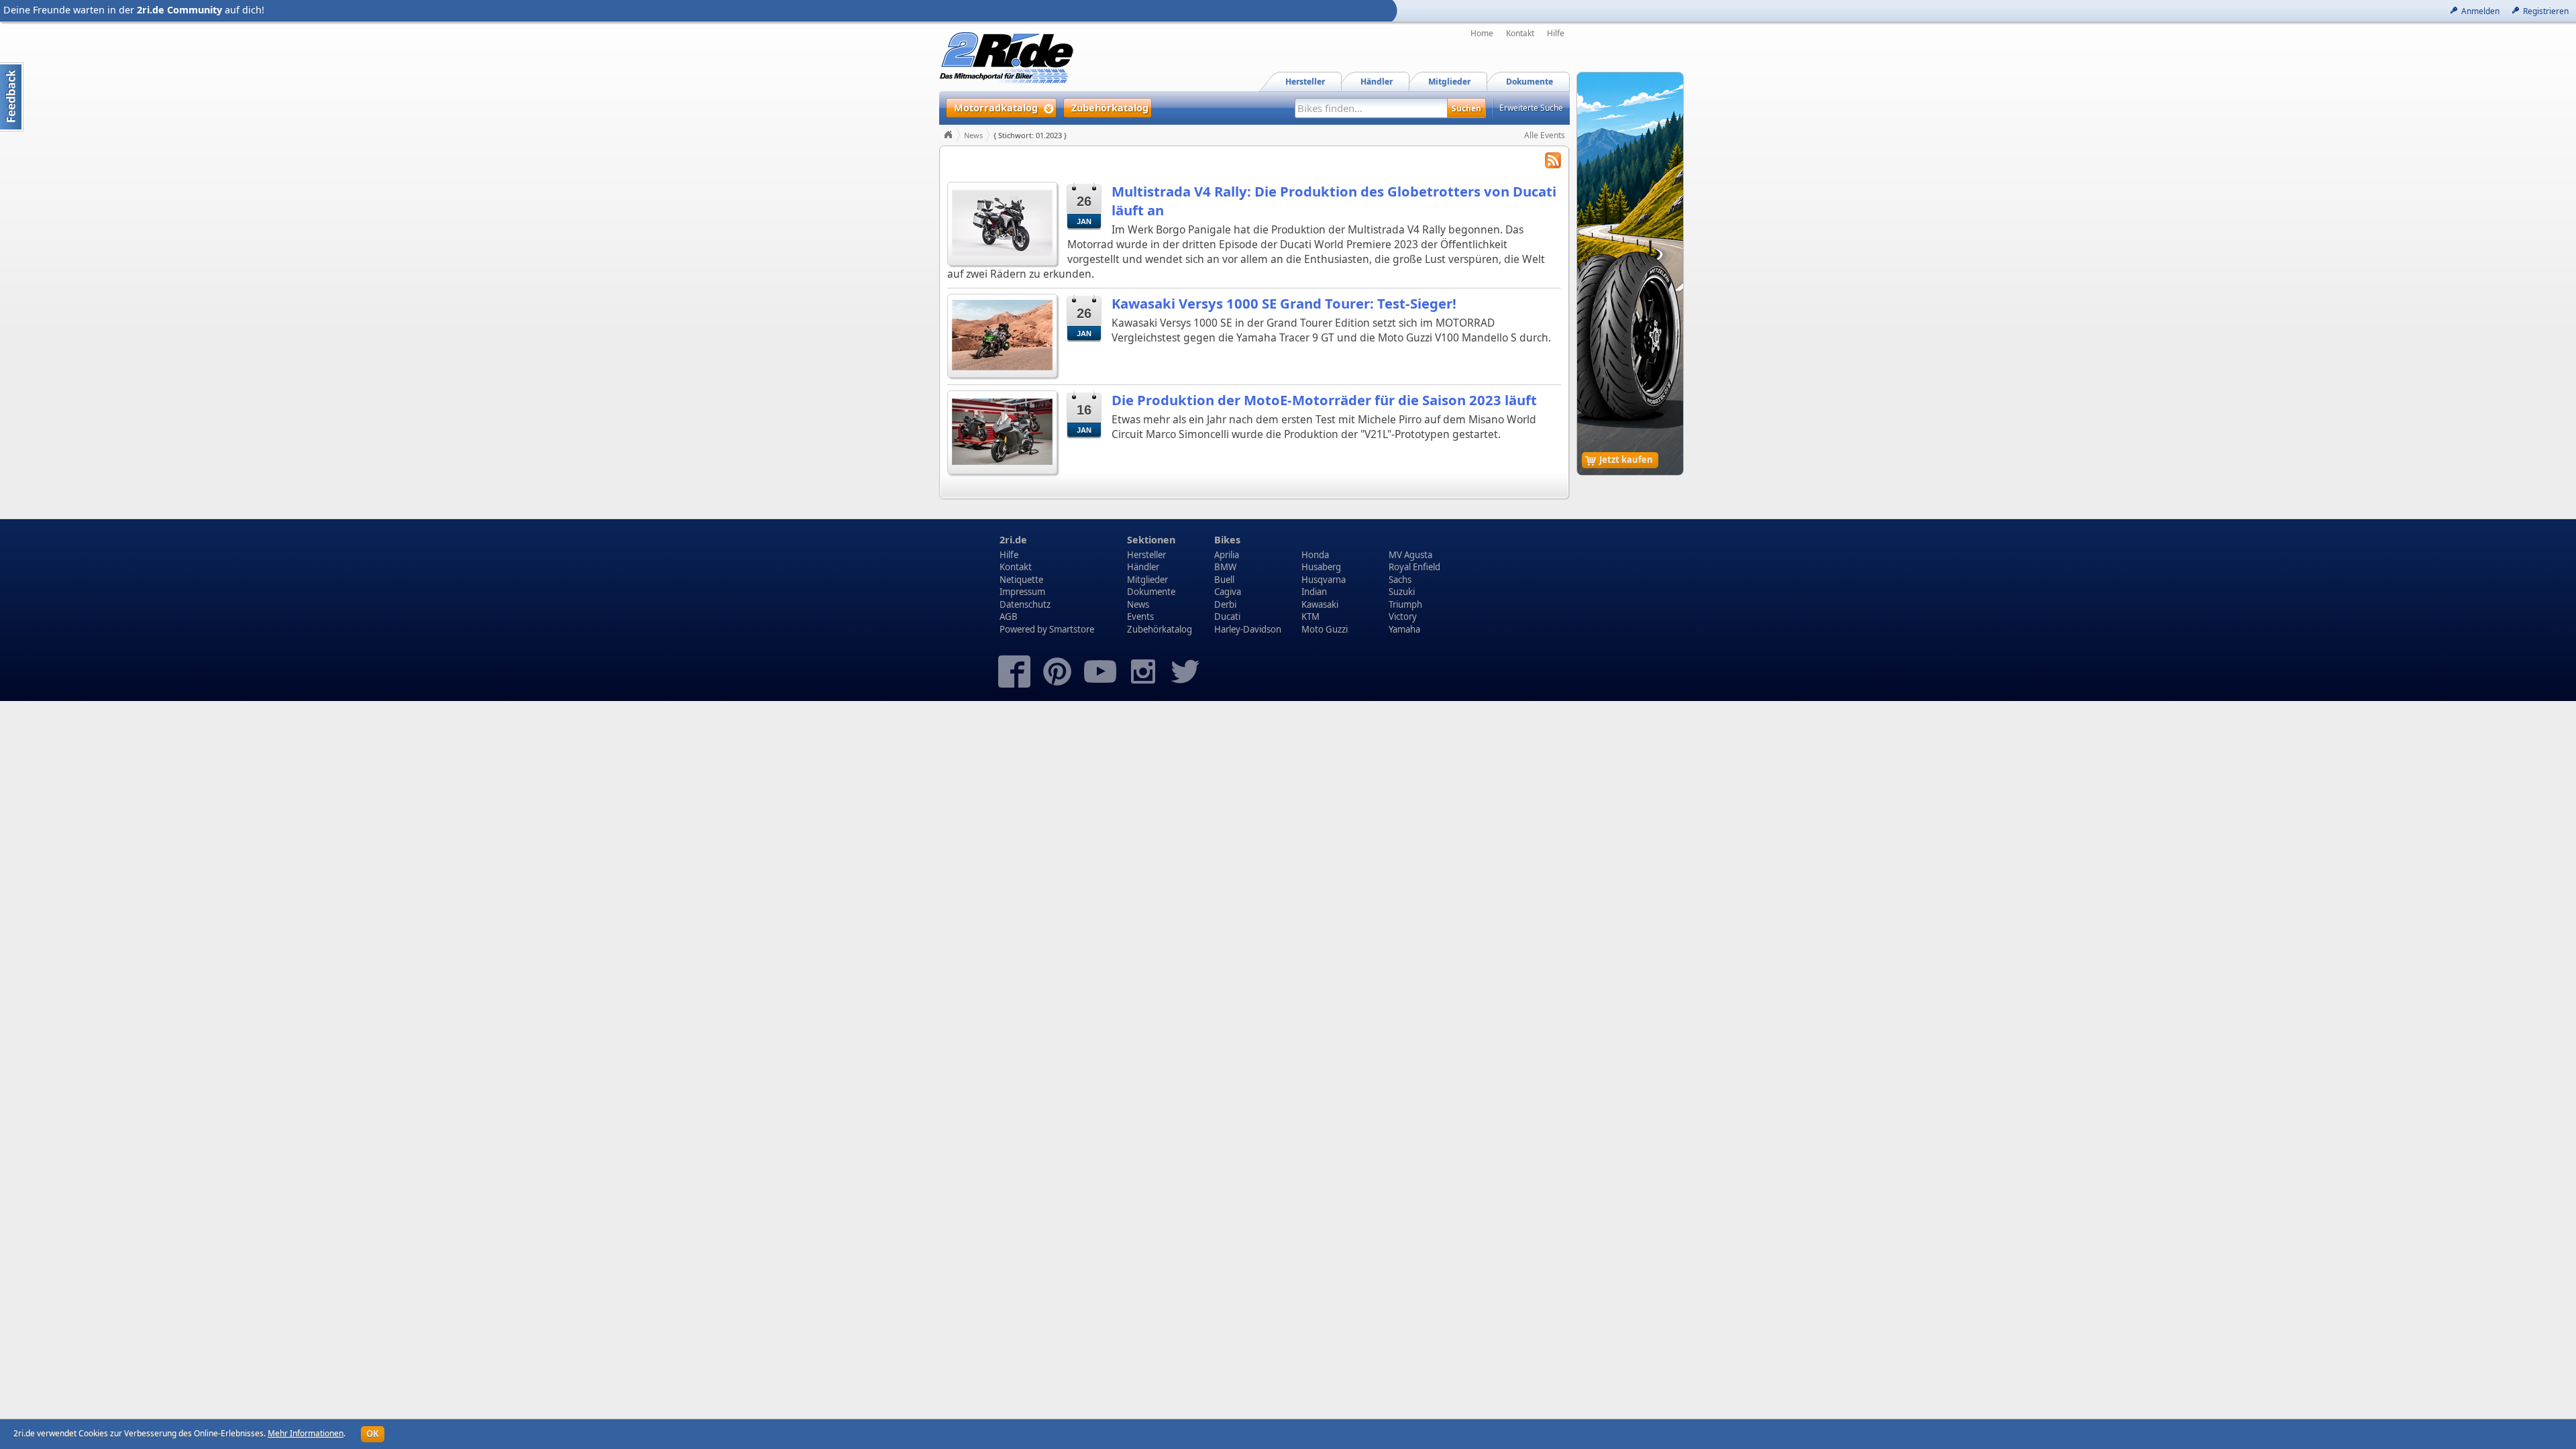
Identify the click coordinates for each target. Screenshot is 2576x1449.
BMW (1225, 567)
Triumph (1405, 604)
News (973, 135)
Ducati (1227, 616)
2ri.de (1013, 540)
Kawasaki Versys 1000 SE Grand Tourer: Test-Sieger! (1284, 303)
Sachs (1400, 580)
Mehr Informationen (306, 1433)
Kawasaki (1320, 604)
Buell (1224, 580)
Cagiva (1228, 592)
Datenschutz (1025, 604)
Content (12, 97)
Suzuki (1402, 592)
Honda (1315, 555)
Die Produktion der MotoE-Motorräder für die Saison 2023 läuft (1324, 400)
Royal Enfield (1414, 567)
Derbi (1225, 604)
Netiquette (1021, 580)
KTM (1310, 616)
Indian (1314, 592)
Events (1140, 616)
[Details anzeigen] (1002, 222)
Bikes (1227, 540)
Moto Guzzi (1325, 629)
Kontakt (1520, 34)
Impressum (1022, 592)
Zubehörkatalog (1160, 629)
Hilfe (1556, 34)
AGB (1009, 616)
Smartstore (1072, 629)
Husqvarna (1324, 580)
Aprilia (1227, 555)
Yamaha (1404, 629)
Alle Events (1545, 135)
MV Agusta (1410, 555)
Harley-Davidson (1248, 629)
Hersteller (1146, 555)
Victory (1403, 616)
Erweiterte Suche (1531, 108)
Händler (1143, 567)
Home (1482, 34)
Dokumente (1151, 592)
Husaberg (1321, 567)
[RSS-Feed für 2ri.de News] (1553, 162)
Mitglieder (1147, 580)
